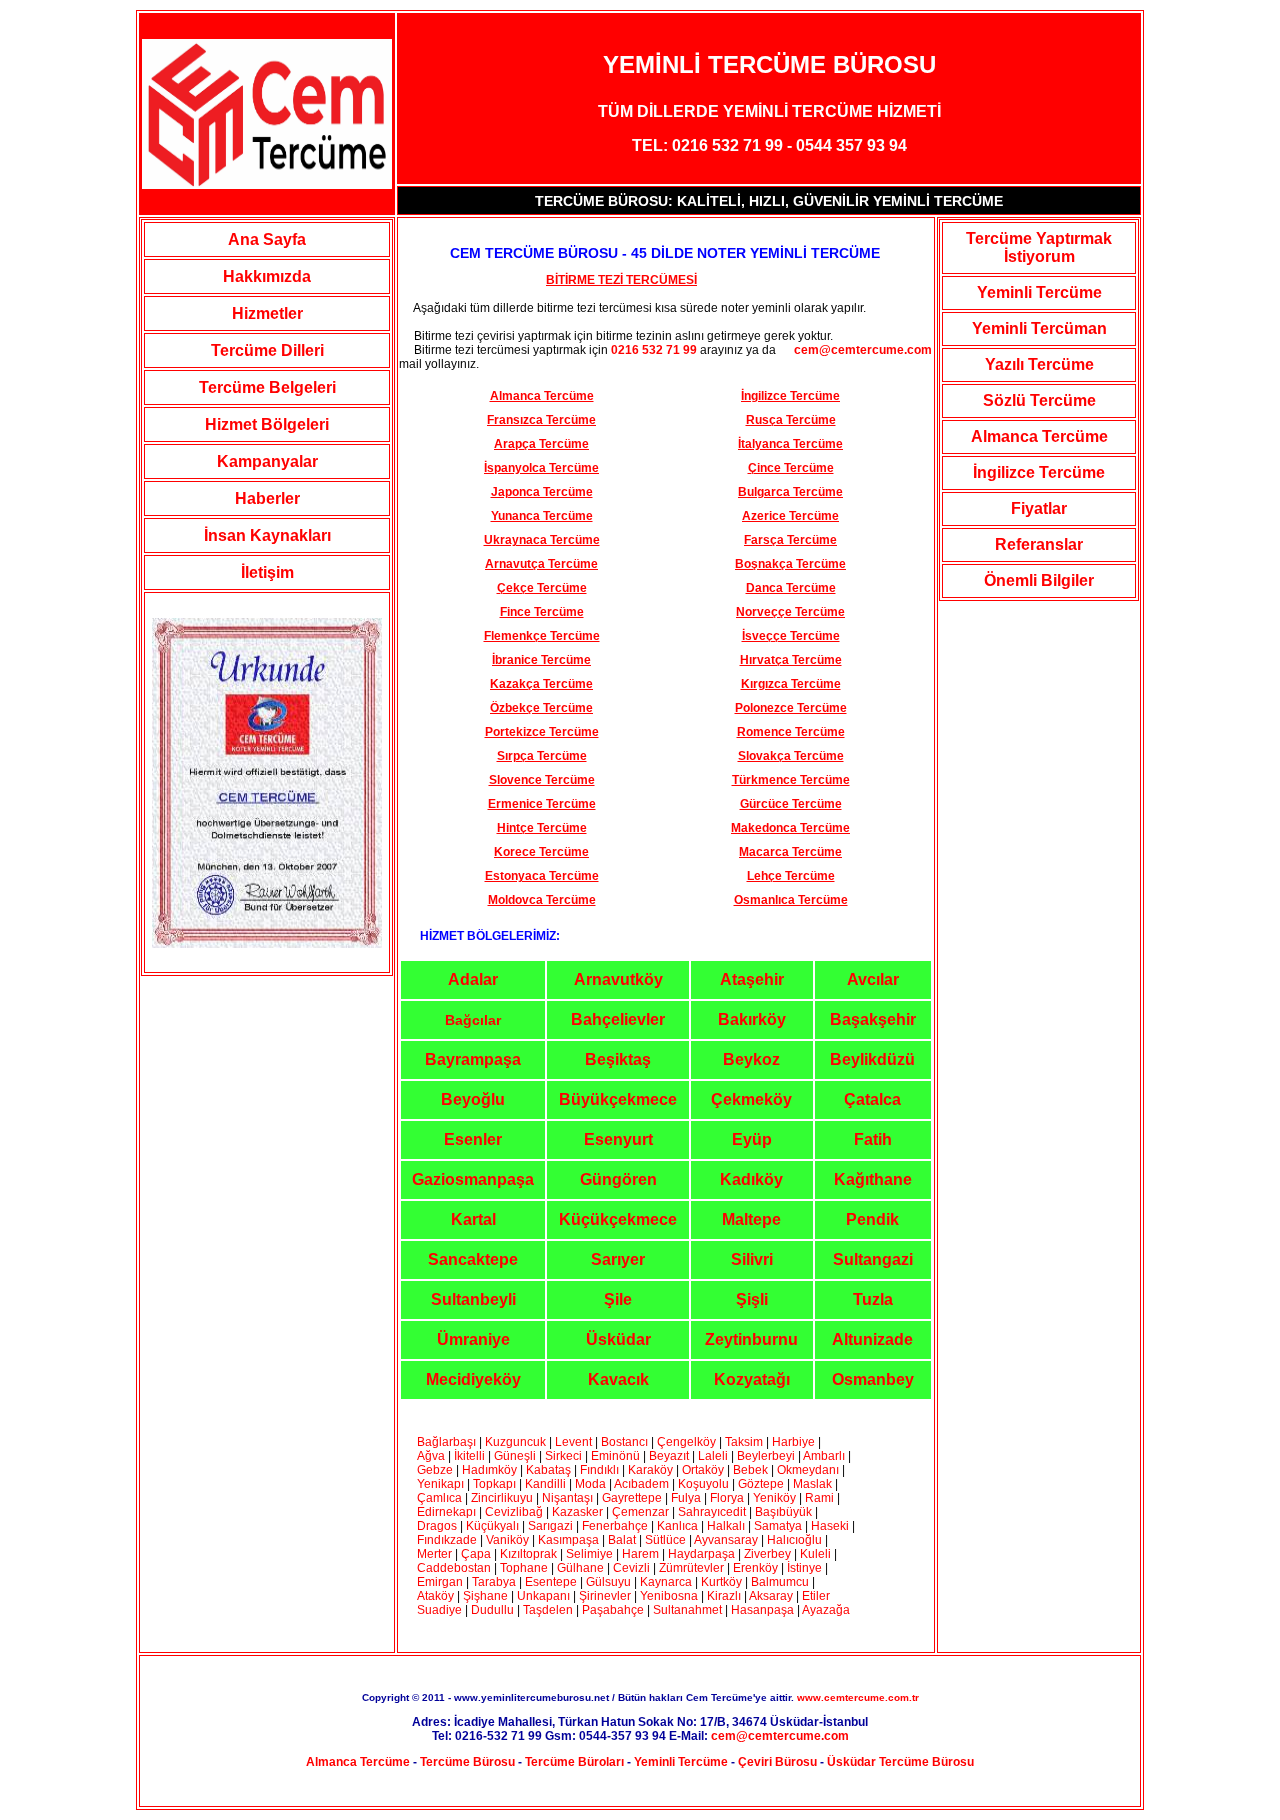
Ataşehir (752, 979)
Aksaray (771, 1596)
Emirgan (440, 1582)
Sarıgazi (552, 1526)
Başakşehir (873, 1019)
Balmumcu (780, 1582)
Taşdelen (548, 1610)
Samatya (778, 1526)
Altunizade (872, 1339)
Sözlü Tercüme (1039, 400)
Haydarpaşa (701, 1554)
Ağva (431, 1456)
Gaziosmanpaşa (473, 1179)
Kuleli (815, 1554)
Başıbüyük (783, 1512)
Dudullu (492, 1610)
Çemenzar (640, 1512)
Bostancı (624, 1442)
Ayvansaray (726, 1540)
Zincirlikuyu (502, 1498)
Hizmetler (267, 313)
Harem (640, 1554)
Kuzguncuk (515, 1442)
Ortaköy (703, 1470)
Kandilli (547, 1484)
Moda (590, 1484)
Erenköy (755, 1568)
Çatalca (872, 1099)
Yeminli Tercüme (1039, 292)
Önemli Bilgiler (1039, 580)
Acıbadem (641, 1484)
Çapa (476, 1554)
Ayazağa (826, 1610)
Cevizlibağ (514, 1512)
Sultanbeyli (473, 1299)
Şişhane (485, 1596)
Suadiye (439, 1610)
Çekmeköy (751, 1099)
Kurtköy (721, 1582)
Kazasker (577, 1512)
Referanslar (1039, 544)
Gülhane (580, 1568)
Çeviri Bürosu (777, 1762)
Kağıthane (873, 1179)
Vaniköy (507, 1540)
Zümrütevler (691, 1568)
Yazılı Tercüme (1039, 364)
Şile (618, 1299)
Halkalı (726, 1526)
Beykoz (751, 1059)
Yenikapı (440, 1484)
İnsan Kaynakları (267, 535)
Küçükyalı (494, 1526)
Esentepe (551, 1582)
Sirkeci (563, 1456)
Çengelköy (686, 1442)
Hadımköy (489, 1470)
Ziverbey (767, 1554)
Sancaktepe (473, 1259)
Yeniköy (774, 1498)
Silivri (752, 1259)
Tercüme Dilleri (267, 350)
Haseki (830, 1526)
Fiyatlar (1039, 508)
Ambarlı (824, 1456)
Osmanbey (873, 1379)
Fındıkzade (447, 1540)
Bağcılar (473, 1020)
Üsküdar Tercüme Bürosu (900, 1762)
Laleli (713, 1456)
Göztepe (761, 1484)
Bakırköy (752, 1019)
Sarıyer (618, 1259)
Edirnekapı (446, 1512)
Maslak (812, 1484)
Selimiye (589, 1554)
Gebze (435, 1470)
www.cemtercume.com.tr (858, 1697)
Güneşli (515, 1456)
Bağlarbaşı (446, 1442)
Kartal (473, 1219)
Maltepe (751, 1219)
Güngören (618, 1179)
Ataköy (437, 1596)
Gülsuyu (608, 1582)
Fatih (873, 1139)
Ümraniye (473, 1339)
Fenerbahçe (615, 1526)
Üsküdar (618, 1339)
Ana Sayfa (267, 239)
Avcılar (873, 979)
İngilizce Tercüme (1039, 472)
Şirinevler (605, 1596)
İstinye (804, 1568)
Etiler (816, 1596)
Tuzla (873, 1299)
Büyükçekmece (618, 1099)
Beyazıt (670, 1456)
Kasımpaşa (568, 1540)
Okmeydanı (808, 1470)
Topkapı (494, 1484)
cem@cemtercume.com (855, 350)
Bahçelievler (618, 1019)
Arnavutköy (618, 979)
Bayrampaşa (473, 1059)
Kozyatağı (752, 1379)
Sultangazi (873, 1259)
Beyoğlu (473, 1099)
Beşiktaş (618, 1059)
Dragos (437, 1526)
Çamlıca (439, 1498)
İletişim (267, 572)
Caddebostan (454, 1568)
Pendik (872, 1219)
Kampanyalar (267, 461)
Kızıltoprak (528, 1554)
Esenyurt (618, 1139)
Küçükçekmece (618, 1219)
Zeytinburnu (751, 1339)
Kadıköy (751, 1179)
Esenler (473, 1139)
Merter (434, 1554)
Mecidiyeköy (473, 1379)
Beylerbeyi (766, 1456)
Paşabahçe (613, 1610)
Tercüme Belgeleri (267, 387)
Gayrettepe (632, 1498)
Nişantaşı (567, 1498)
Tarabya (494, 1582)
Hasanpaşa (762, 1610)
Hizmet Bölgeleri (267, 424)
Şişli (752, 1299)
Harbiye (793, 1442)
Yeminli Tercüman (1039, 328)
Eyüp (752, 1139)
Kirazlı (724, 1596)
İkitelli (469, 1456)
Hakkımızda (267, 276)
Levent (573, 1442)
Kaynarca (666, 1582)
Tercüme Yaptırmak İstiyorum (1039, 247)
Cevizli (633, 1568)
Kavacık (618, 1379)
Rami (821, 1498)
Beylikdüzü (872, 1059)
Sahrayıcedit (712, 1512)
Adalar (473, 979)
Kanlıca (677, 1526)
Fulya (686, 1498)
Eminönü (615, 1456)
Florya (727, 1498)
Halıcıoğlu (794, 1540)
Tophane (524, 1568)
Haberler (267, 498)
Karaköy (652, 1470)
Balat (622, 1540)
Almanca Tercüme (1039, 436)
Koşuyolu (703, 1484)
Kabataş (548, 1470)
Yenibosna (669, 1596)
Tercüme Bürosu (467, 1762)
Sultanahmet (687, 1610)
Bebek (750, 1470)
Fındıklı (599, 1470)
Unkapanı (543, 1596)
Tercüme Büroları (574, 1762)
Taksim (744, 1442)
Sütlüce (665, 1540)
